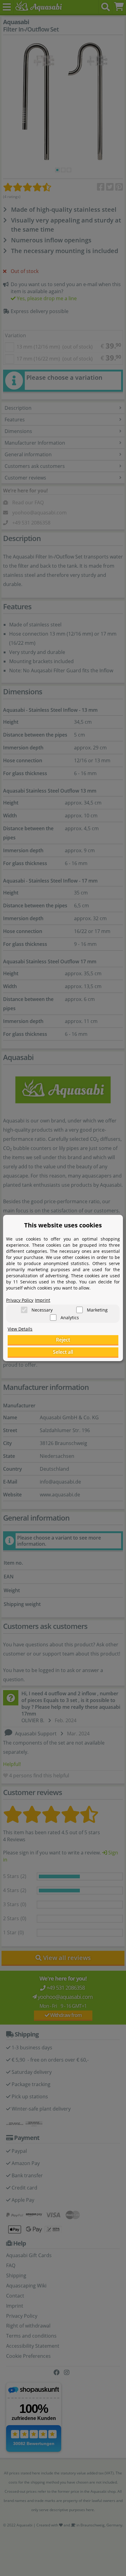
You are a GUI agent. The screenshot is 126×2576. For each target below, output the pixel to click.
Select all (63, 1352)
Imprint (43, 1300)
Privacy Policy (20, 1300)
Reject (63, 1340)
